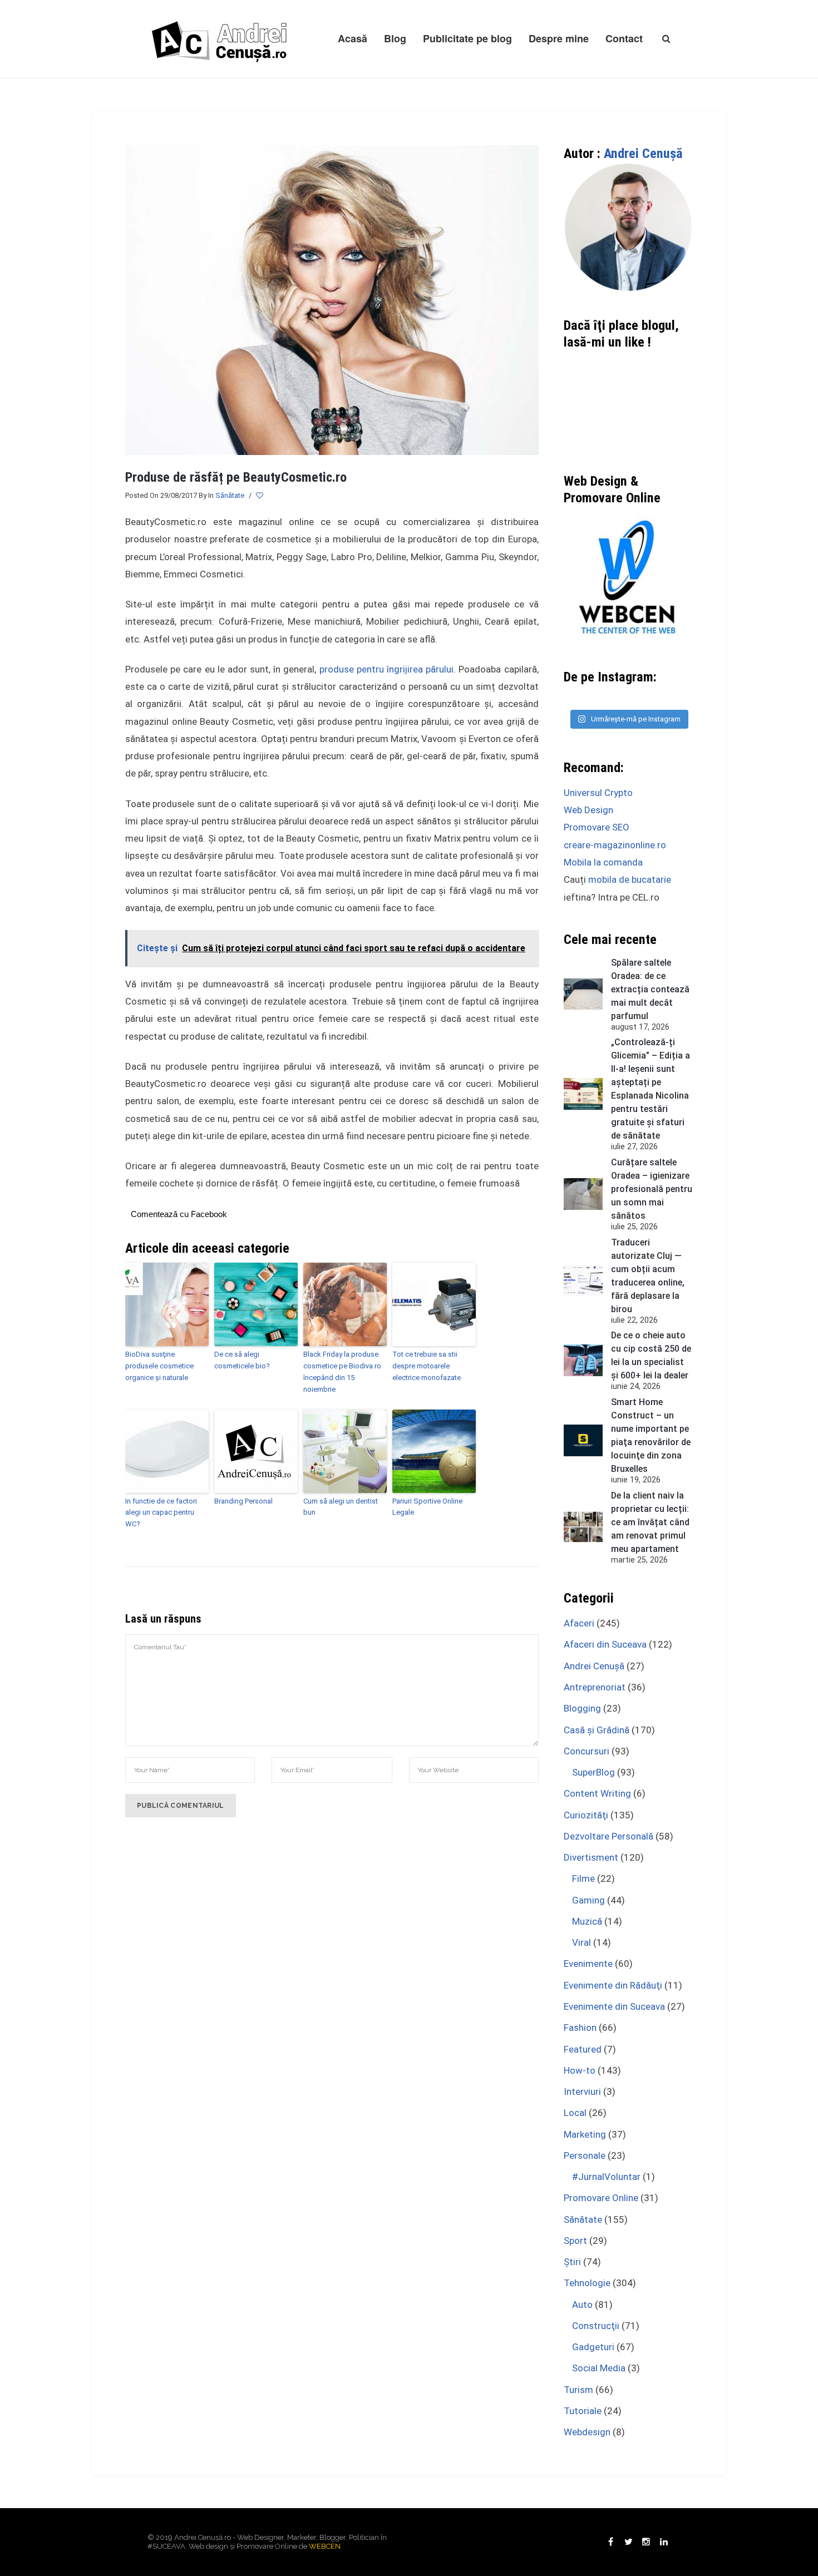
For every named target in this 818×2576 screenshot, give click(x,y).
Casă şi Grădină (597, 1730)
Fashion (580, 2028)
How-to (580, 2070)
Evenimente (588, 1964)
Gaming (588, 1900)
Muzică (587, 1921)
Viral (582, 1942)
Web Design (588, 810)
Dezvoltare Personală (608, 1836)
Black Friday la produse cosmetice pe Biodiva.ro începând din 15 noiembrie (342, 1371)
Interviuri (582, 2092)
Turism (578, 2390)
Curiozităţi (586, 1815)
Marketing (585, 2134)
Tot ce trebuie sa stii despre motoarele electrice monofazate (427, 1366)
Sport (575, 2241)
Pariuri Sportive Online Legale (427, 1507)
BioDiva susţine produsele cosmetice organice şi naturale (159, 1366)
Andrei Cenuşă (643, 154)
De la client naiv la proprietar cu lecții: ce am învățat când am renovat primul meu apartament (650, 1522)
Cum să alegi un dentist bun (341, 1507)
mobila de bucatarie (630, 879)
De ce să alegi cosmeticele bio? (242, 1360)
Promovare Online (601, 2198)
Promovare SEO (597, 827)
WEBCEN (325, 2546)
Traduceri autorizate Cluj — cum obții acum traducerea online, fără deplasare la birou (648, 1276)
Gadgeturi (593, 2347)
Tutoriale (583, 2411)
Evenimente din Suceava (614, 2006)
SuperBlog (593, 1772)
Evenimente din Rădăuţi (613, 1985)
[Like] (260, 496)
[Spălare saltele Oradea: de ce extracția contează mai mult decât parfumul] (583, 994)
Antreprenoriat (595, 1687)
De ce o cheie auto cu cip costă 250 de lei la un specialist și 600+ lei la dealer (651, 1355)
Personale (585, 2155)
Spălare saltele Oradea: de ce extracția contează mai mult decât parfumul (650, 989)
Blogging (582, 1708)
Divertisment (591, 1857)
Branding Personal (243, 1501)
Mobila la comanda (603, 862)
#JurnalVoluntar (606, 2177)
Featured (583, 2049)
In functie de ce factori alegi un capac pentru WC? (161, 1513)
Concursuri (587, 1751)
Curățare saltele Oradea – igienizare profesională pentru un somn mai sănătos (652, 1189)
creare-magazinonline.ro (615, 845)
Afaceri (579, 1623)
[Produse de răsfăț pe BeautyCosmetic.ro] (332, 299)
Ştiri (572, 2262)
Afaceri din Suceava (605, 1644)
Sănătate (230, 495)
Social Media (599, 2368)
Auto (582, 2305)
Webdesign (587, 2432)
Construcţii (596, 2326)
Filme (583, 1878)
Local (575, 2113)
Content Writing (597, 1793)
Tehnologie (587, 2283)
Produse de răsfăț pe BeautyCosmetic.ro (236, 477)
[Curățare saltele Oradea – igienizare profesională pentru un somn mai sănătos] (583, 1194)
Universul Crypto (598, 793)
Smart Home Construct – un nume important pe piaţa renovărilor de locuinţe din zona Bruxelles (651, 1435)
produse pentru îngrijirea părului (387, 669)
